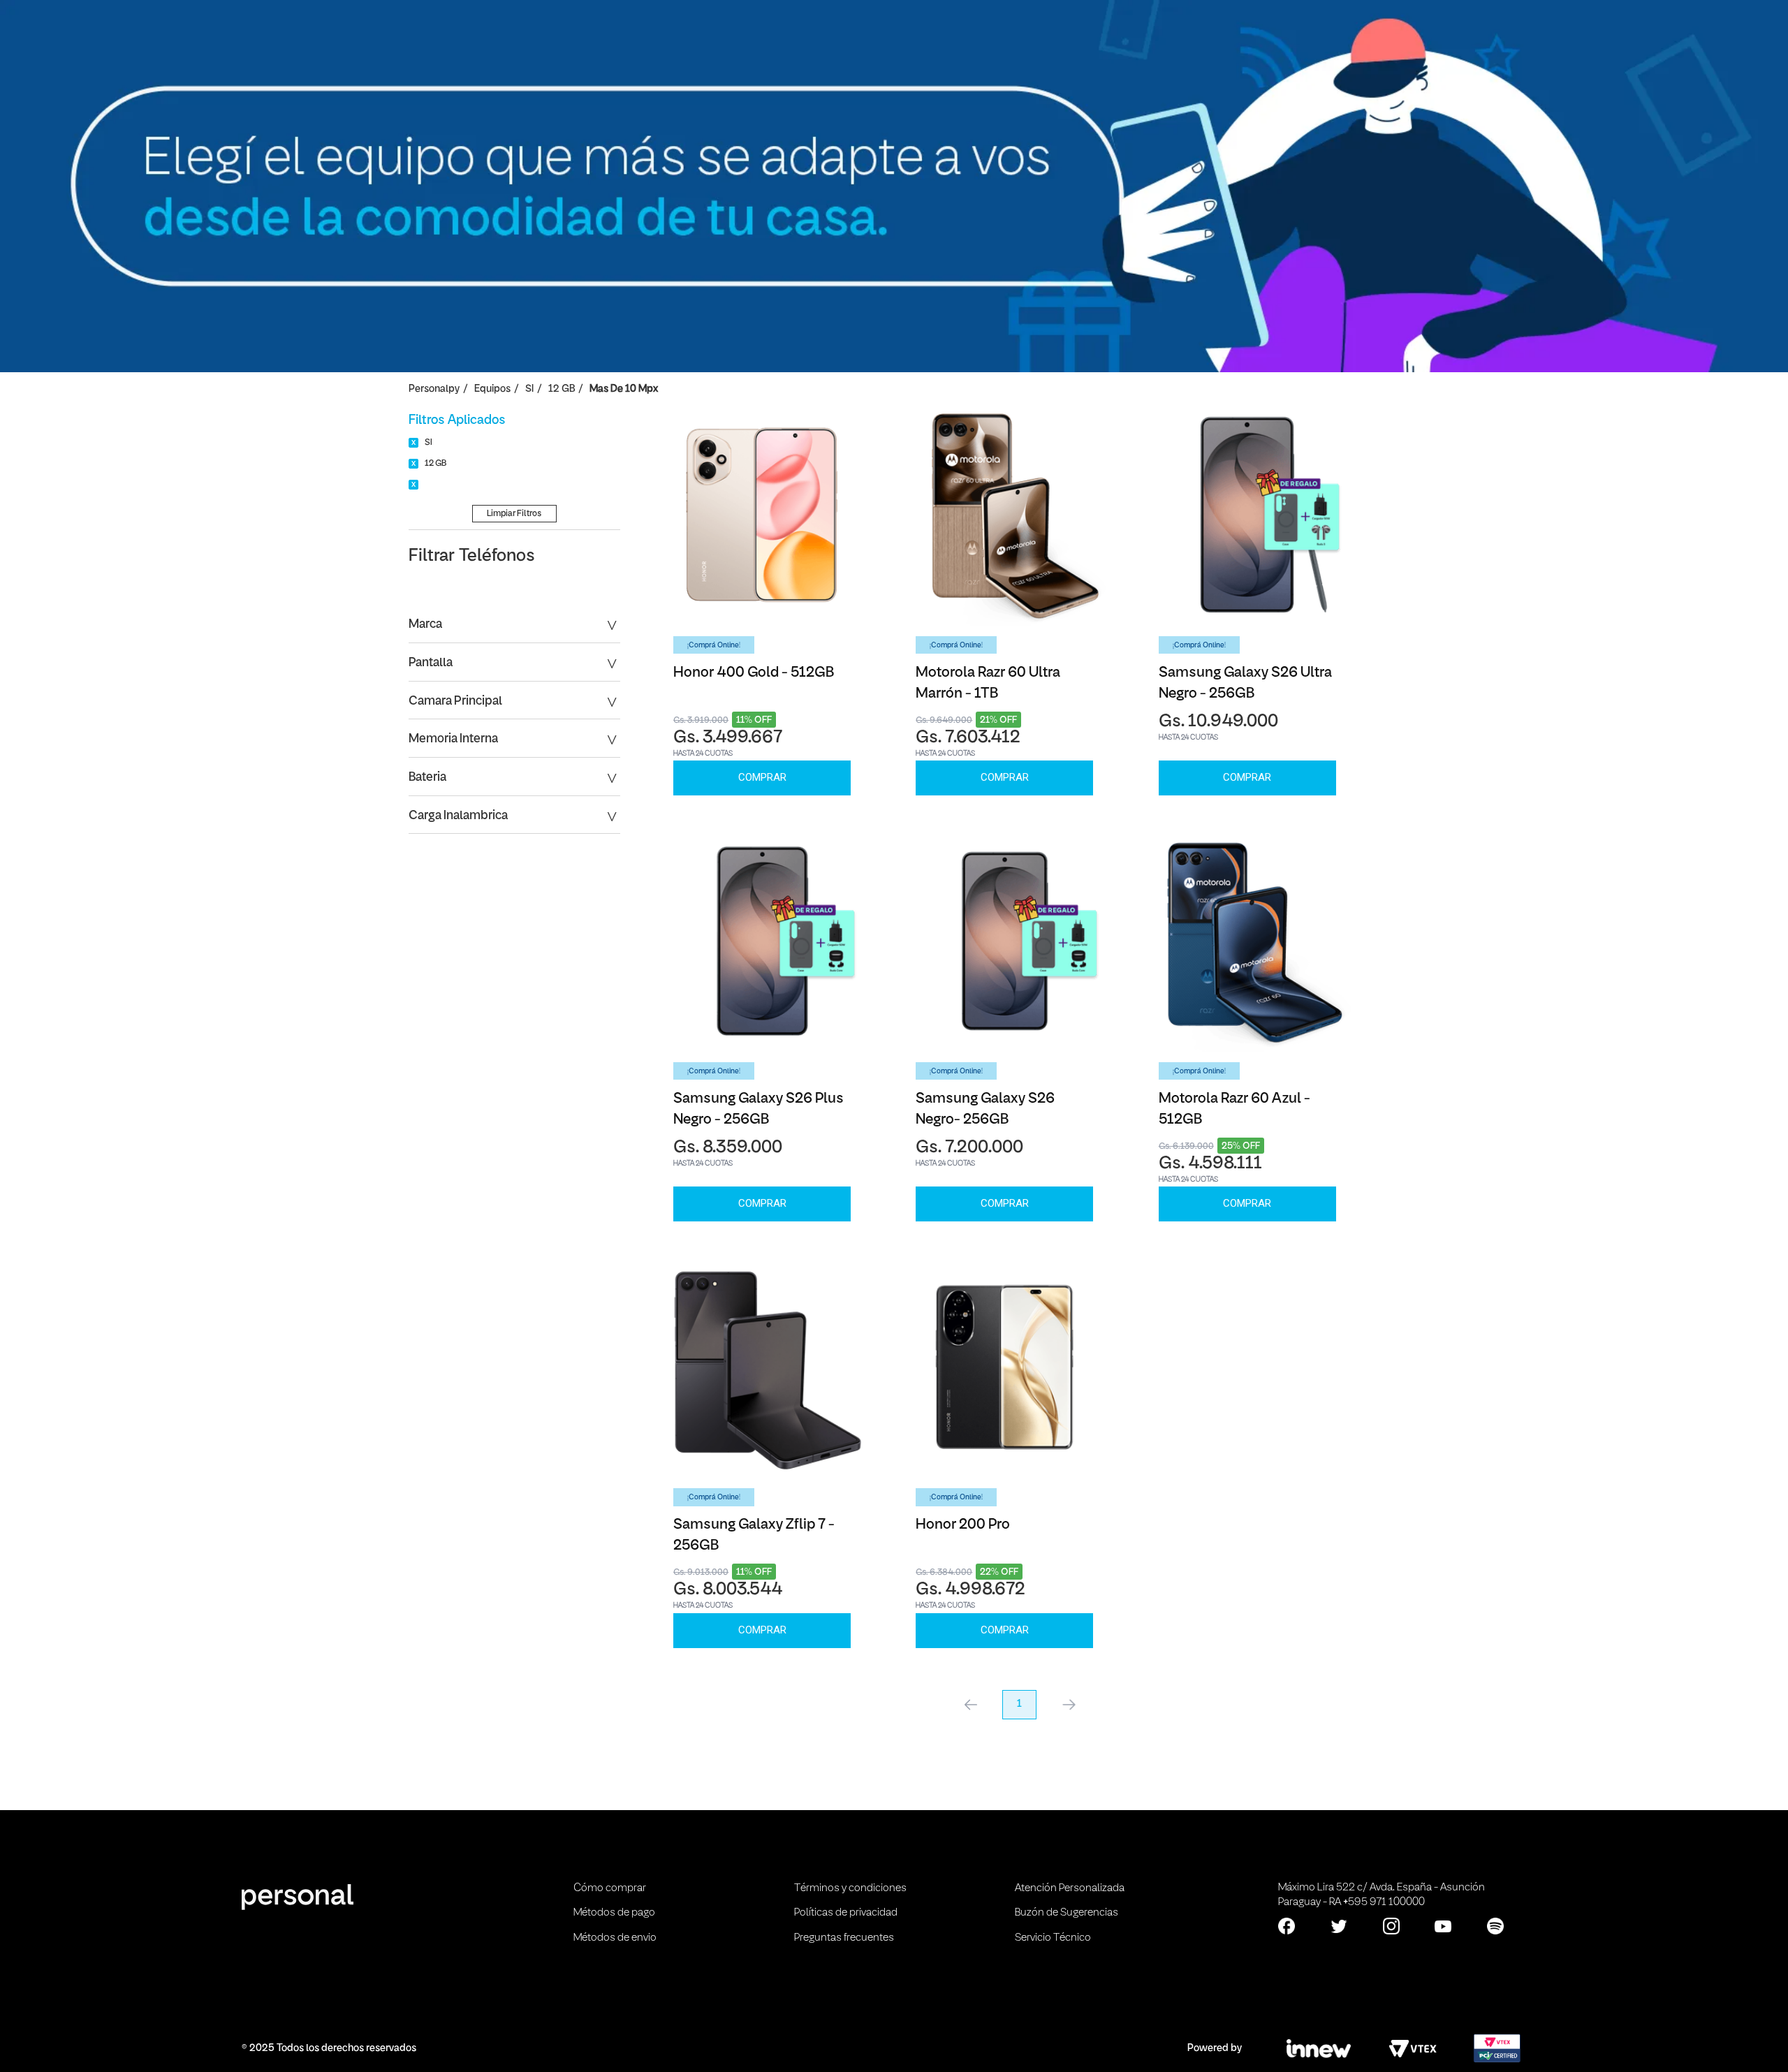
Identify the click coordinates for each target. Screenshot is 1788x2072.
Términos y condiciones (850, 1888)
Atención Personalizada (1070, 1888)
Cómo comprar (610, 1888)
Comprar (762, 777)
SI (529, 389)
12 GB (562, 389)
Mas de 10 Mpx (624, 389)
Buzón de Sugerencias (1067, 1913)
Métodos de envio (615, 1938)
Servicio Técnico (1053, 1938)
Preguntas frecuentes (844, 1938)
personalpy (434, 389)
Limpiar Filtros (514, 514)
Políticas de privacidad (846, 1913)
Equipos (492, 389)
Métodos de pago (614, 1913)
